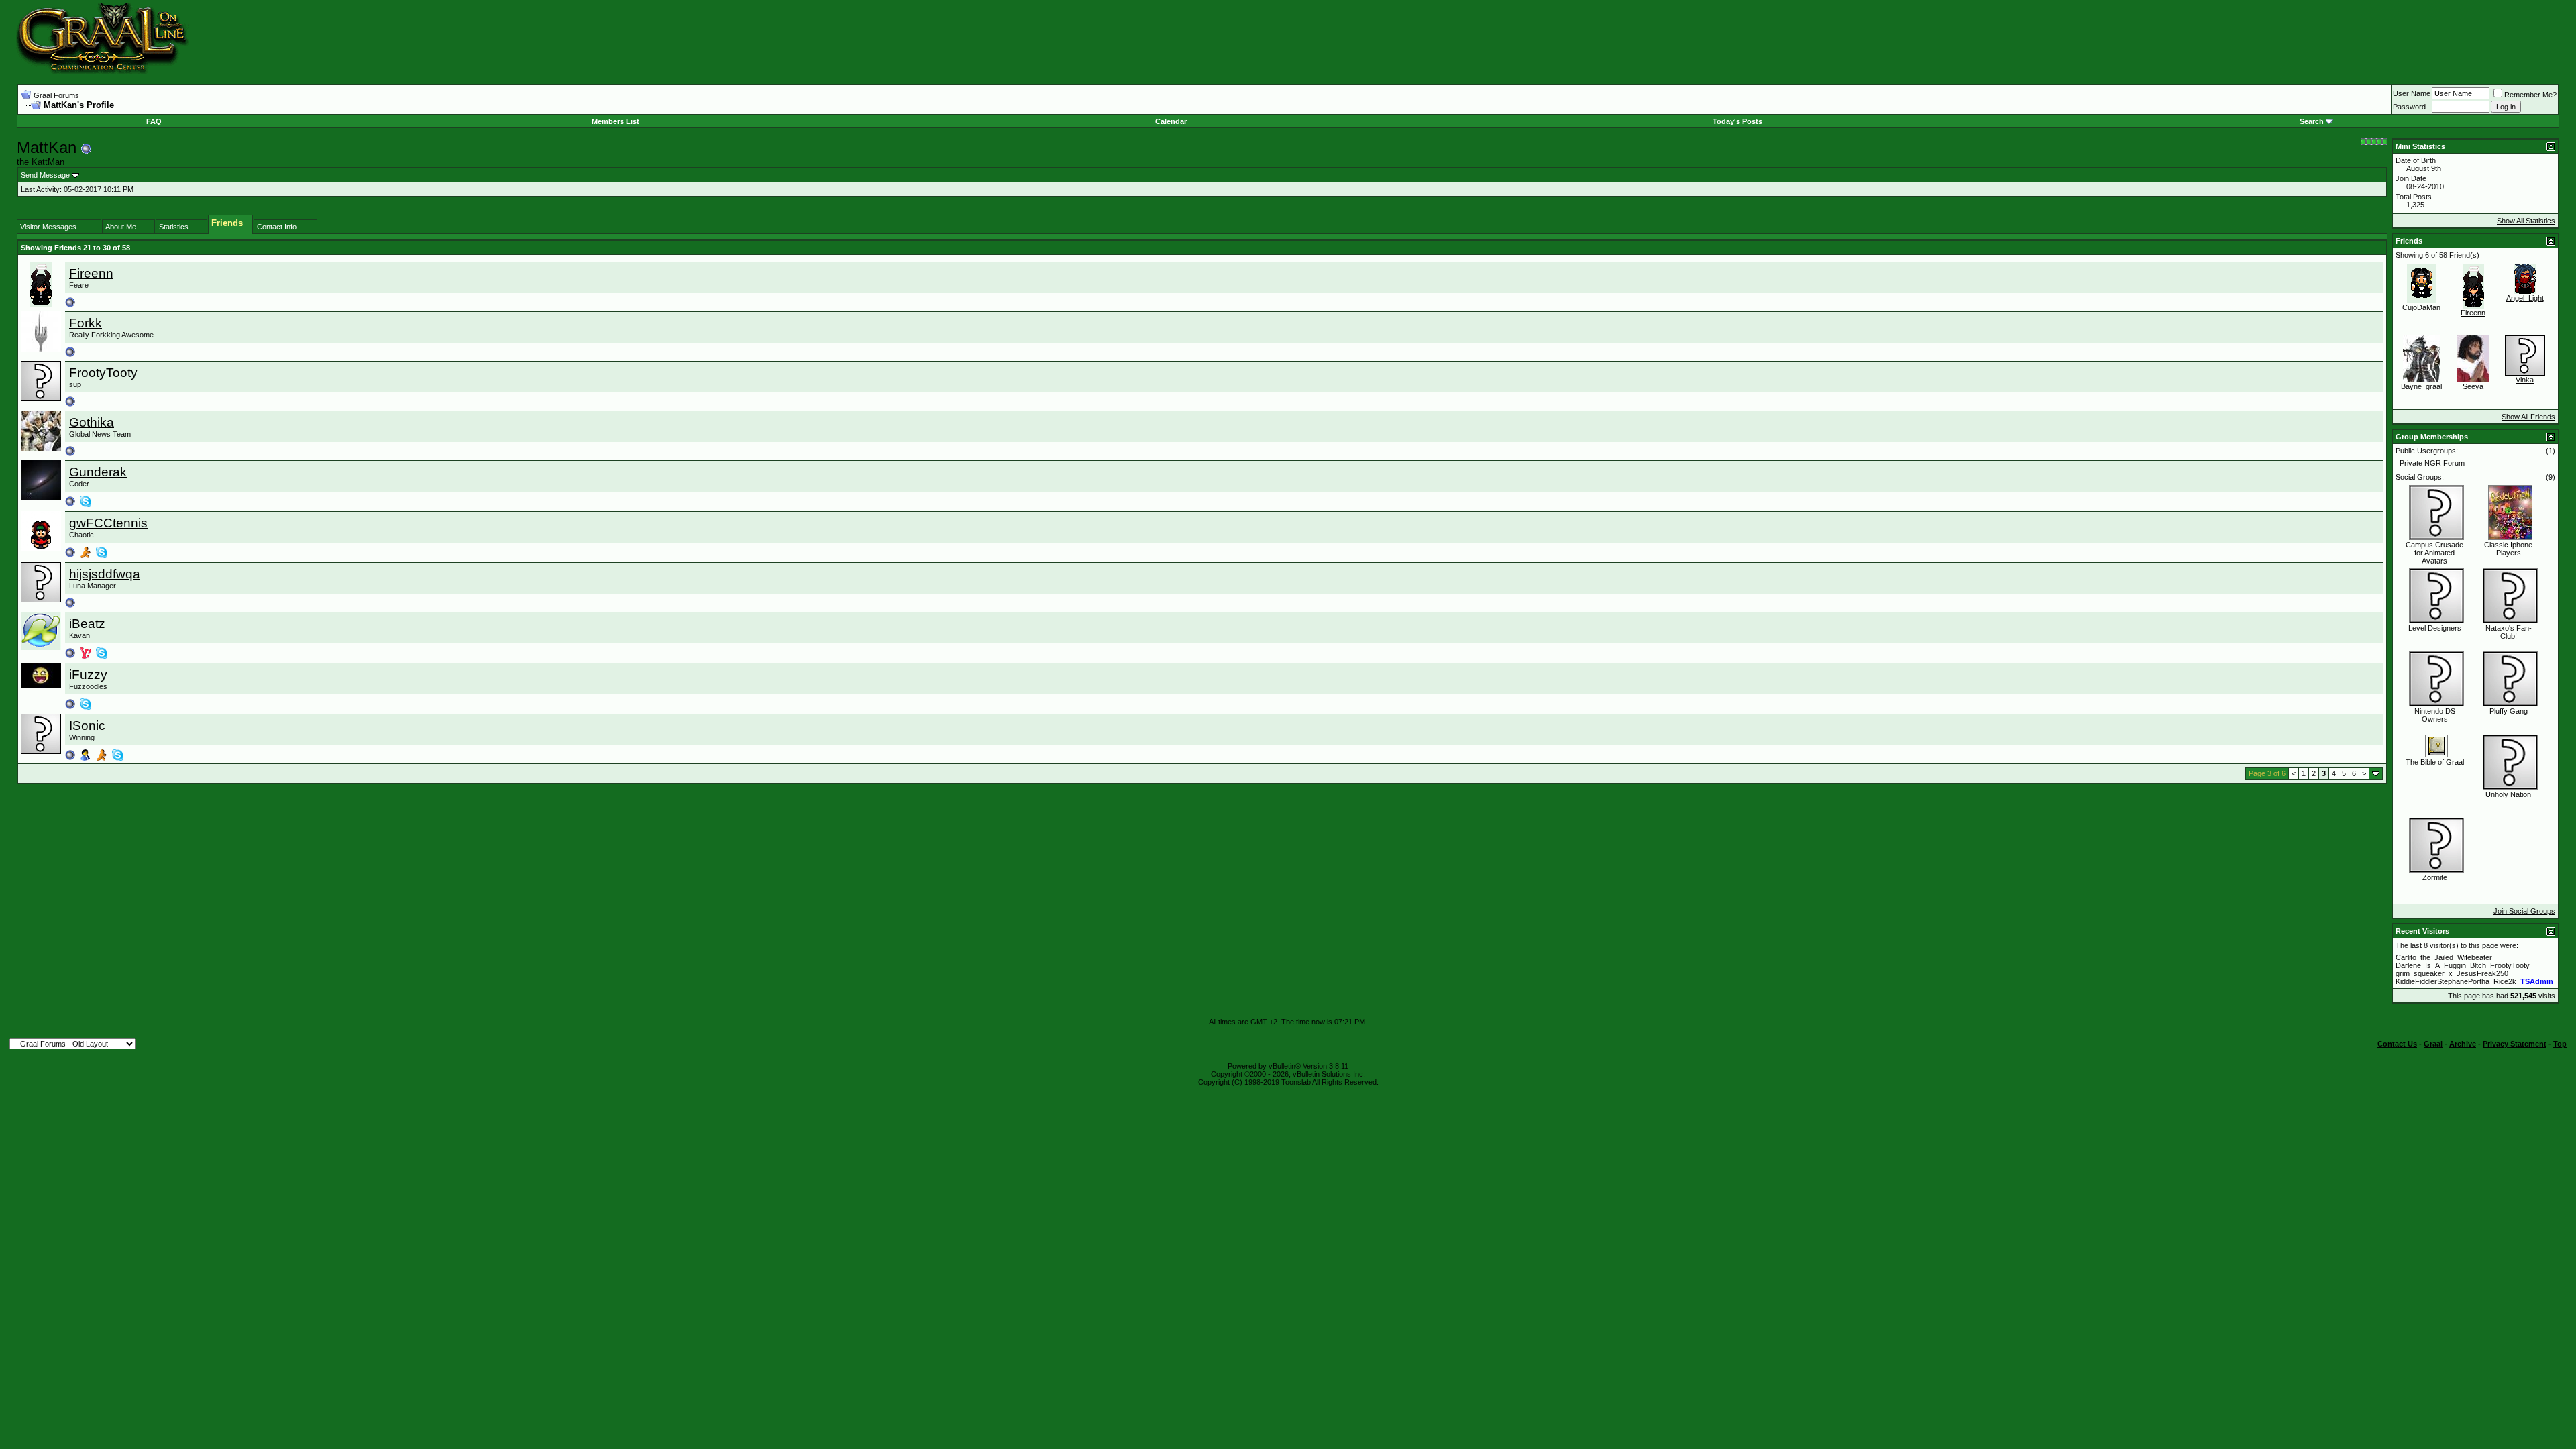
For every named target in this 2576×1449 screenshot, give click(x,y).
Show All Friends (2528, 417)
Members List (615, 121)
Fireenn (91, 273)
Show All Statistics (2526, 221)
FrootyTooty (103, 373)
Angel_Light (2525, 298)
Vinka (2525, 380)
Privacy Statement (2515, 1044)
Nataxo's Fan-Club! (2509, 632)
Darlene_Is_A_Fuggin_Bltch (2441, 965)
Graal (2433, 1044)
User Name (2412, 93)
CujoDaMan (2421, 307)
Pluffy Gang (2509, 711)
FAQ (154, 121)
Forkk (86, 323)
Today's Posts (1737, 121)
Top (2560, 1044)
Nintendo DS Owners (2435, 715)
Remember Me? (2530, 95)
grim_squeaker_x (2424, 973)
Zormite (2435, 877)
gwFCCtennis (108, 523)
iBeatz (87, 624)
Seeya (2473, 386)
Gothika (92, 422)
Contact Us (2397, 1044)
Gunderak (98, 472)
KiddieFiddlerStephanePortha (2443, 981)
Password (2409, 107)
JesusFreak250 (2482, 973)
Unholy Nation (2508, 794)
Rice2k (2505, 981)
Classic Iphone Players (2508, 549)
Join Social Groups (2524, 911)
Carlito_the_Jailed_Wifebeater (2444, 957)
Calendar (1171, 121)
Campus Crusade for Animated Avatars (2434, 553)
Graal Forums (56, 95)
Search (2312, 121)
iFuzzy (88, 675)
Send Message (45, 175)
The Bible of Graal (2435, 762)
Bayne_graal (2421, 386)
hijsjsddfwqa (105, 574)
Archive (2463, 1044)
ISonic (87, 726)
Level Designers (2435, 628)
